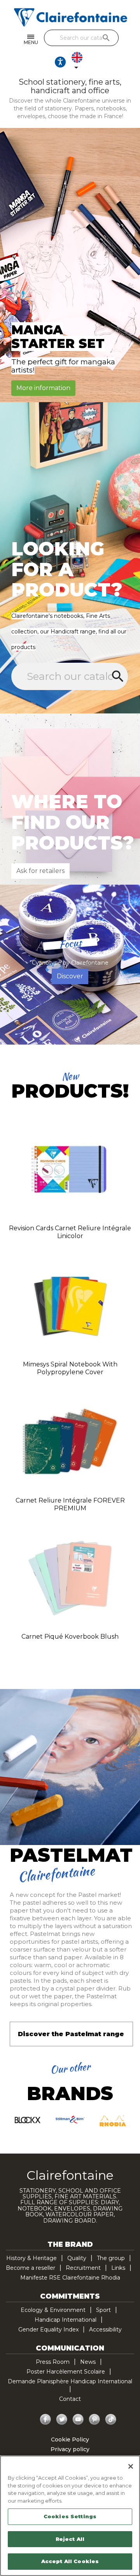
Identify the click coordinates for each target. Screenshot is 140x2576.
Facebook (45, 2420)
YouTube (78, 2420)
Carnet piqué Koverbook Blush (70, 1637)
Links (118, 2268)
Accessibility (105, 2329)
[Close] (131, 2466)
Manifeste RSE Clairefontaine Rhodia (70, 2278)
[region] (70, 2516)
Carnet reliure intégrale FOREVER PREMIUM (70, 1504)
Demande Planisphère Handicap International (70, 2381)
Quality (77, 2258)
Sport (103, 2310)
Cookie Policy (70, 2439)
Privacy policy (70, 2449)
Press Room (53, 2362)
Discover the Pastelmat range (71, 2034)
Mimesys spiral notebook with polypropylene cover (70, 1368)
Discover (70, 976)
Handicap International (66, 2320)
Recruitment (83, 2268)
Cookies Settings (70, 2516)
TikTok (111, 2420)
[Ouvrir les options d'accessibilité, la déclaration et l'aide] (60, 62)
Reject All (70, 2539)
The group (111, 2258)
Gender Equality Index (48, 2329)
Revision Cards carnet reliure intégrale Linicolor (70, 1232)
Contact (70, 2399)
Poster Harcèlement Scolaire (66, 2372)
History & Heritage (31, 2258)
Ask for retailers (40, 871)
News (88, 2362)
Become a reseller (31, 2268)
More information (43, 388)
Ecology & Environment (53, 2310)
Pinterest (94, 2420)
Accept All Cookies (70, 2561)
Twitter (62, 2420)
